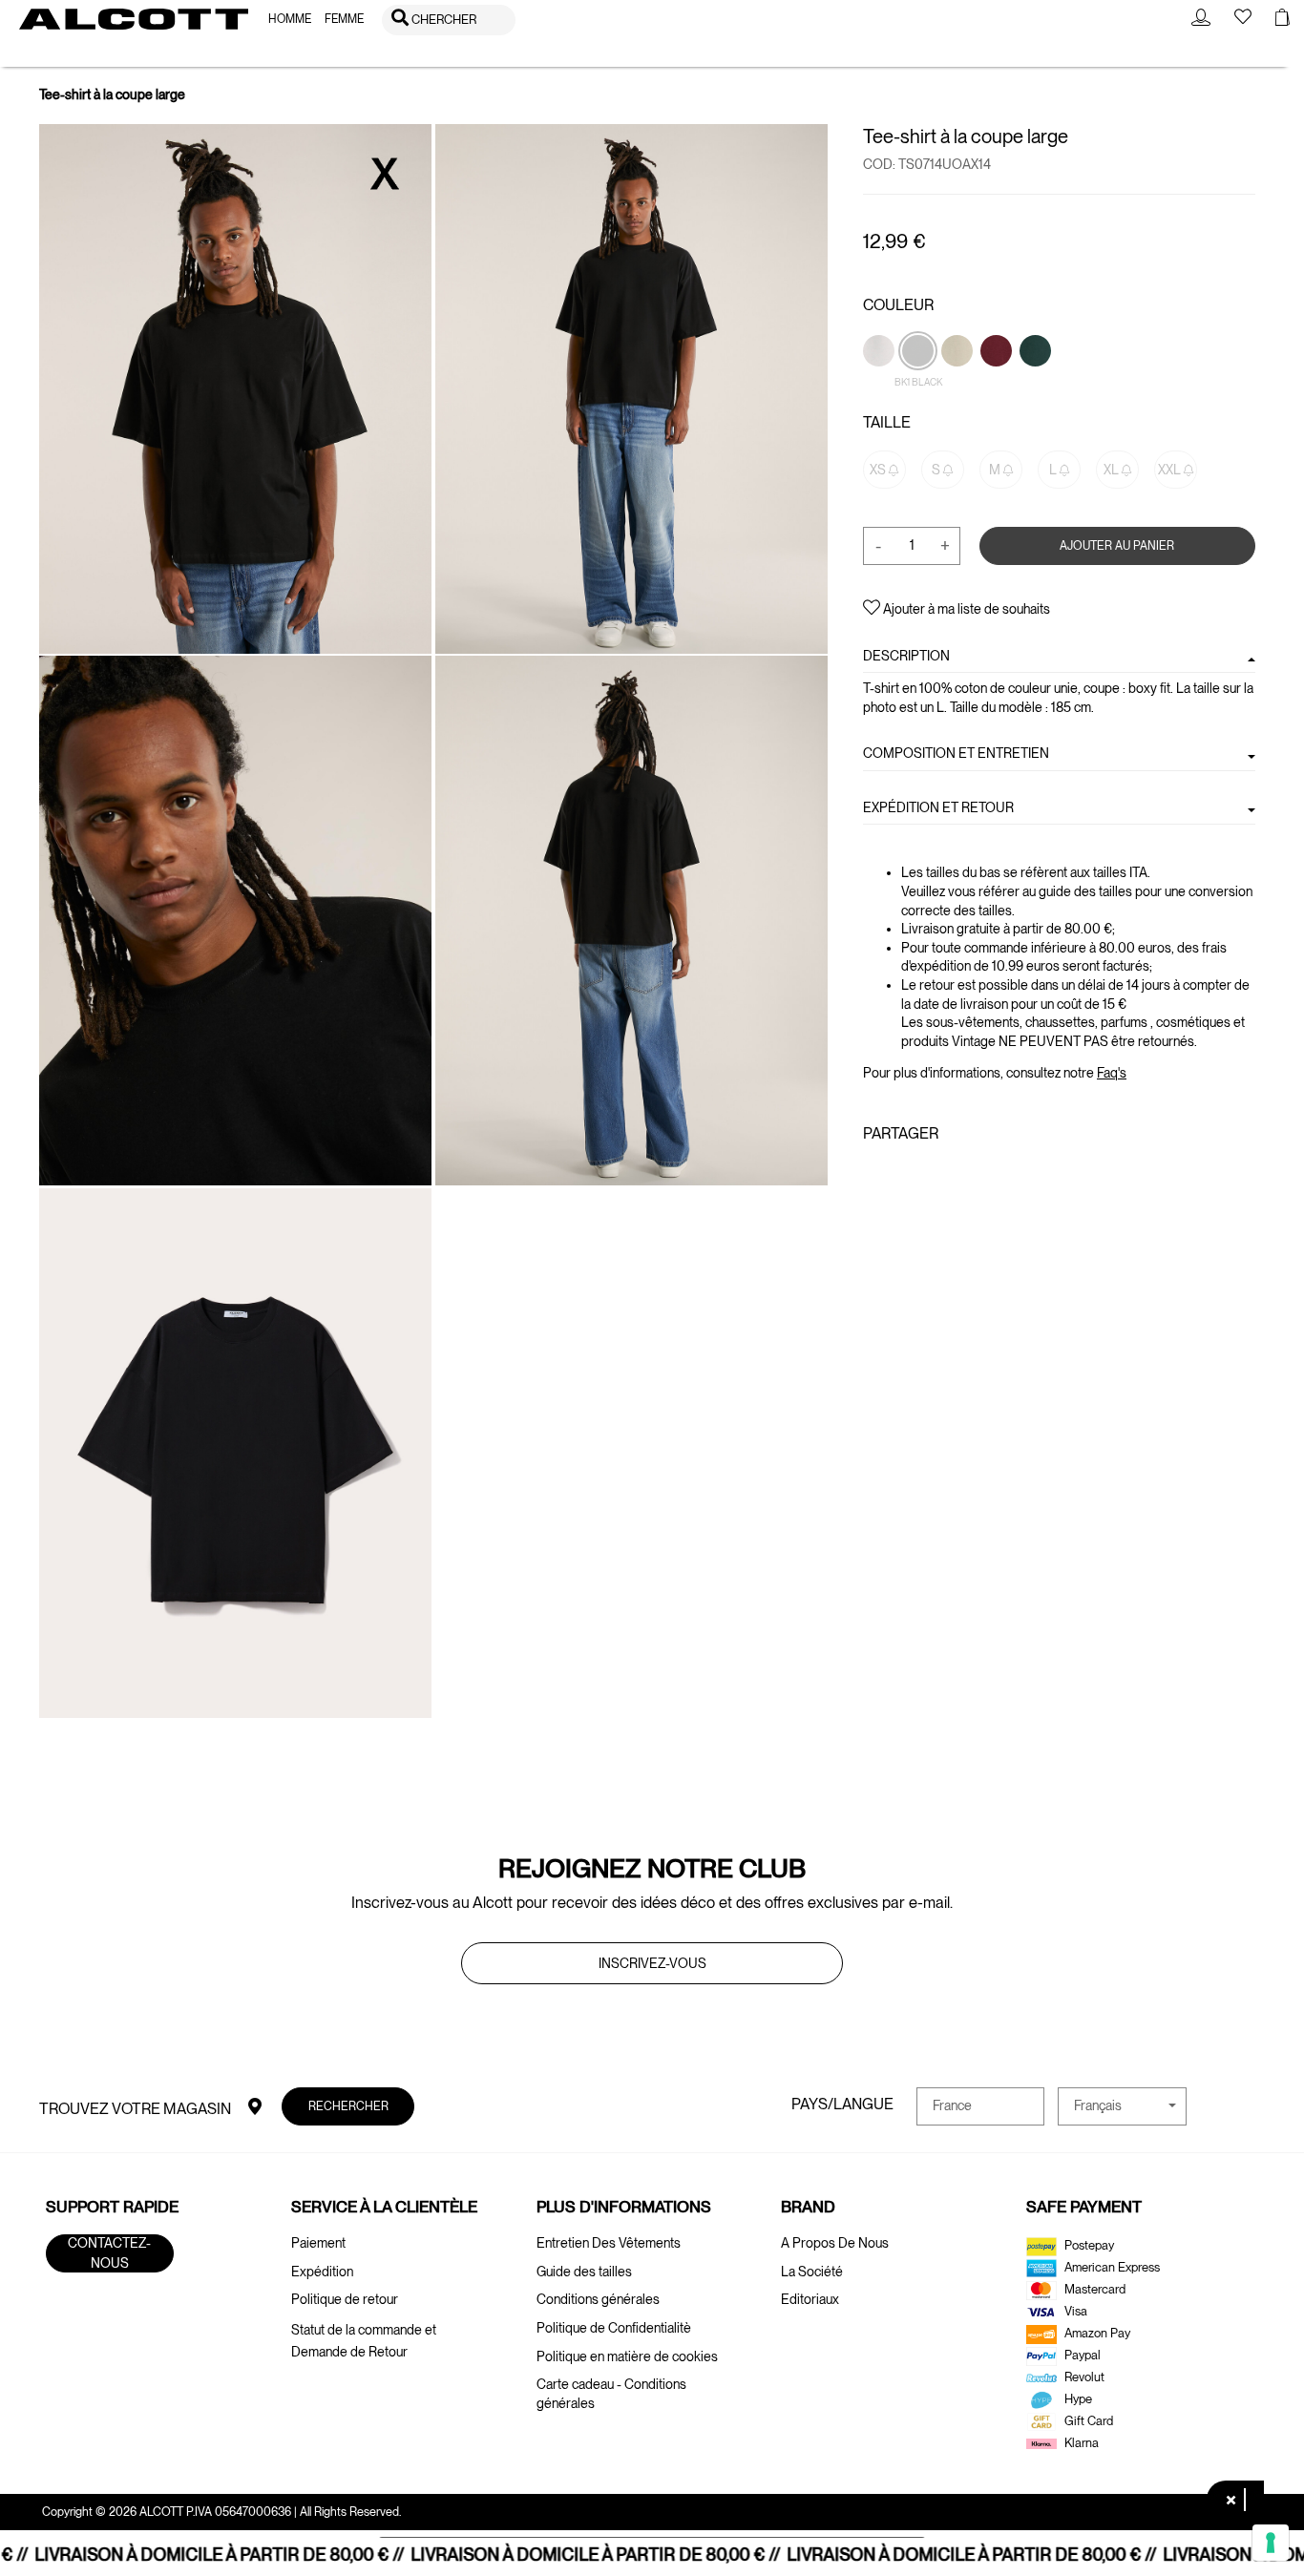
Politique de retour (345, 2299)
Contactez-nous (109, 2253)
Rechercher (348, 2105)
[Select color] (998, 383)
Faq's (1112, 1073)
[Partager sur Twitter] (902, 1175)
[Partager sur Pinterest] (933, 1175)
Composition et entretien (956, 753)
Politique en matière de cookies (627, 2356)
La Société (812, 2272)
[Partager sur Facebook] (874, 1175)
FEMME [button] (344, 19)
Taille (887, 422)
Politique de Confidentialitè (614, 2328)
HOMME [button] (290, 19)
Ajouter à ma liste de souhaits (965, 609)
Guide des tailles (584, 2272)
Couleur (898, 305)
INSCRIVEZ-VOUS (652, 1963)
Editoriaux (810, 2299)
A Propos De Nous (835, 2243)
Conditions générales (598, 2299)
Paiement (318, 2243)
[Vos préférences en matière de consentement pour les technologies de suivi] (1271, 2543)
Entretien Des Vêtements (609, 2243)
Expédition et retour (938, 806)
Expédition (322, 2272)
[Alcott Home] (134, 19)
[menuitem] (290, 20)
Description (906, 656)
